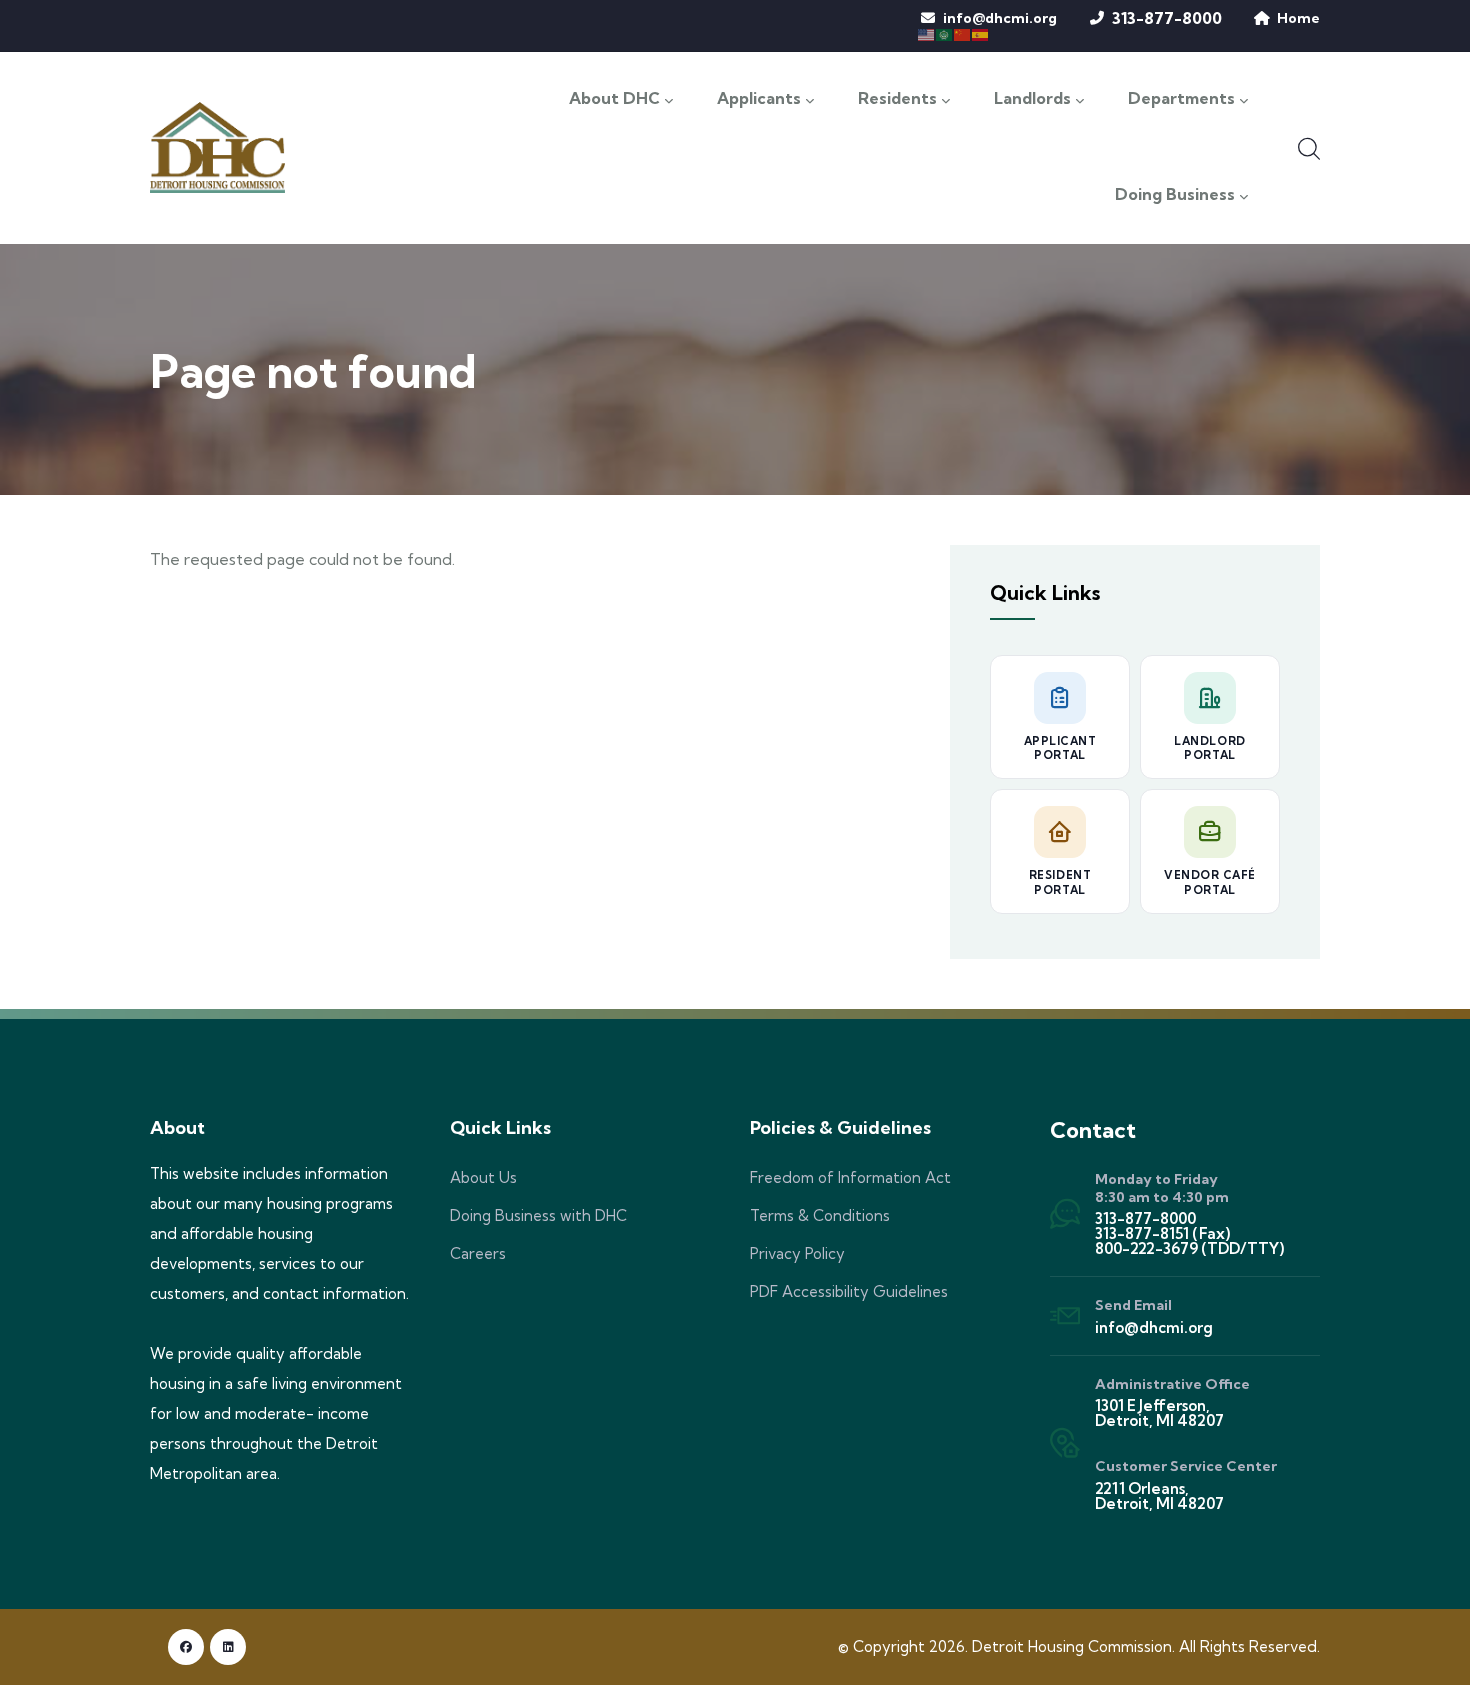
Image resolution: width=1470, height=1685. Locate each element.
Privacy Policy (797, 1253)
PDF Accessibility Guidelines (849, 1291)
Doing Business (1175, 195)
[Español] (981, 33)
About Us (483, 1177)
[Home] (217, 147)
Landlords (1032, 99)
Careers (478, 1253)
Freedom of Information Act (850, 1177)
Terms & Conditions (820, 1215)
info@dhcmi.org (1000, 18)
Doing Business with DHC (538, 1215)
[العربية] (945, 33)
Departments (1181, 99)
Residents (897, 99)
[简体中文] (963, 33)
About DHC (614, 99)
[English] (927, 33)
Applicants (759, 99)
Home (1298, 18)
